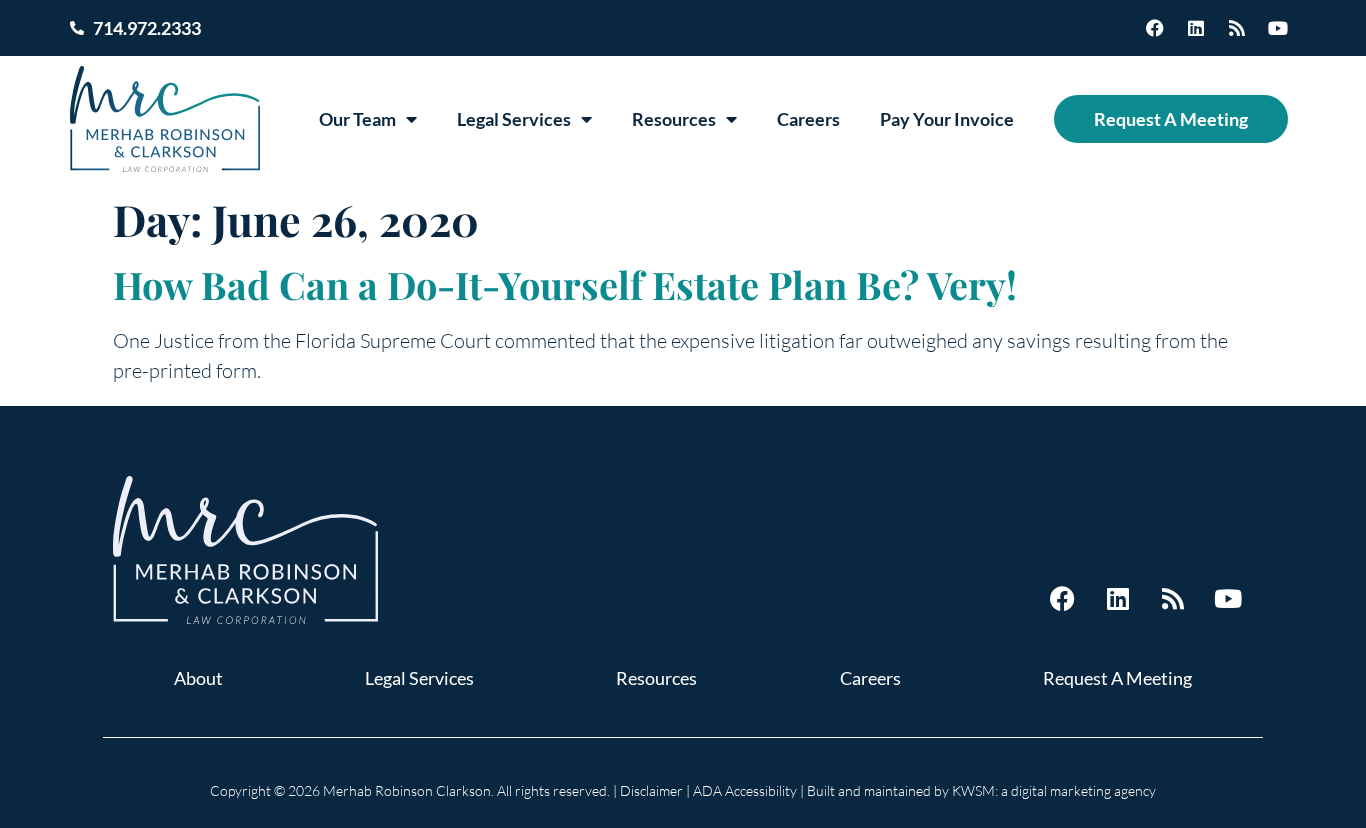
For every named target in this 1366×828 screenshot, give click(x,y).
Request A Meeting (1171, 119)
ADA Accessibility (745, 790)
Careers (808, 119)
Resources (674, 119)
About (198, 678)
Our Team (357, 119)
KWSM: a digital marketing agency (1054, 790)
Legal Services (514, 119)
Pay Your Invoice (947, 119)
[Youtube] (1278, 28)
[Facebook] (1155, 28)
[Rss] (1237, 28)
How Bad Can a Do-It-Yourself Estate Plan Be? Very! (565, 284)
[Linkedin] (1196, 28)
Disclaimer (651, 790)
